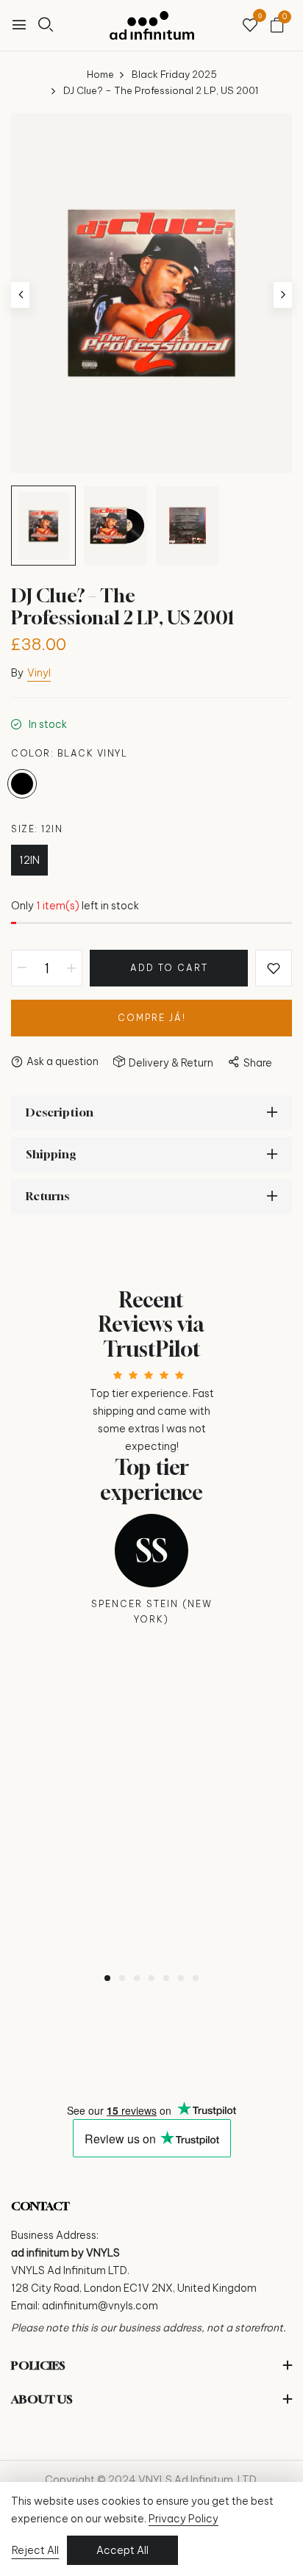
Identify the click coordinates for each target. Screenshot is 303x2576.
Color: (69, 753)
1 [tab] (107, 1978)
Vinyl (39, 673)
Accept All (122, 2550)
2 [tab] (122, 1978)
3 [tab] (137, 1978)
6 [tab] (181, 1978)
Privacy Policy (183, 2519)
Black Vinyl (22, 784)
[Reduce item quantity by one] (22, 968)
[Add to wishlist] (274, 968)
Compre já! (152, 1018)
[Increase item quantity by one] (71, 968)
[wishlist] (250, 26)
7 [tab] (196, 1978)
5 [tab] (166, 1978)
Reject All (35, 2550)
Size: (37, 829)
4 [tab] (151, 1978)
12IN (29, 860)
